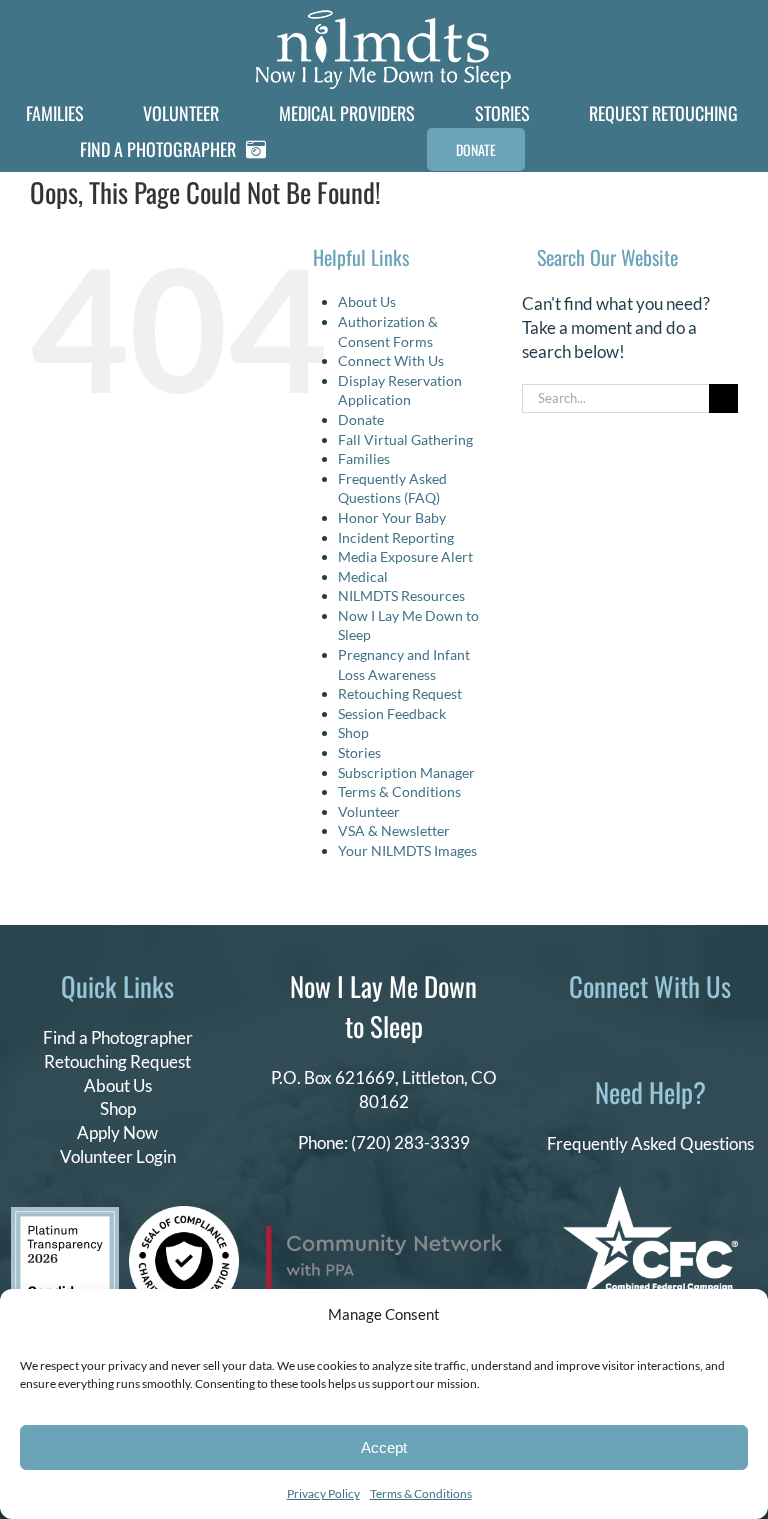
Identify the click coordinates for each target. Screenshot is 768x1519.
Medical (363, 576)
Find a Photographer (118, 1037)
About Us (367, 301)
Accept (384, 1447)
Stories (359, 752)
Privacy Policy (323, 1493)
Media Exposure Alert (405, 556)
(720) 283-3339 (410, 1142)
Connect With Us (391, 360)
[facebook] (570, 1034)
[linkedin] (666, 1034)
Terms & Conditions (421, 1493)
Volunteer (369, 811)
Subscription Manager (406, 772)
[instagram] (634, 1034)
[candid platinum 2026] (65, 1215)
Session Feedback (392, 713)
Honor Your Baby (392, 517)
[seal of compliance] (184, 1214)
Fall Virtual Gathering (405, 439)
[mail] (698, 1034)
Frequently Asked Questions (650, 1143)
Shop (353, 732)
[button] (684, 149)
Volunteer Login (118, 1156)
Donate (361, 419)
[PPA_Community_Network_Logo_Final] (384, 1234)
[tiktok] (602, 1034)
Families (364, 458)
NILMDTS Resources (401, 595)
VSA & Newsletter (394, 830)
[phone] (730, 1034)
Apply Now (117, 1132)
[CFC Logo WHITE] (650, 1194)
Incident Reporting (396, 537)
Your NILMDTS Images (407, 850)
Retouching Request (400, 693)
